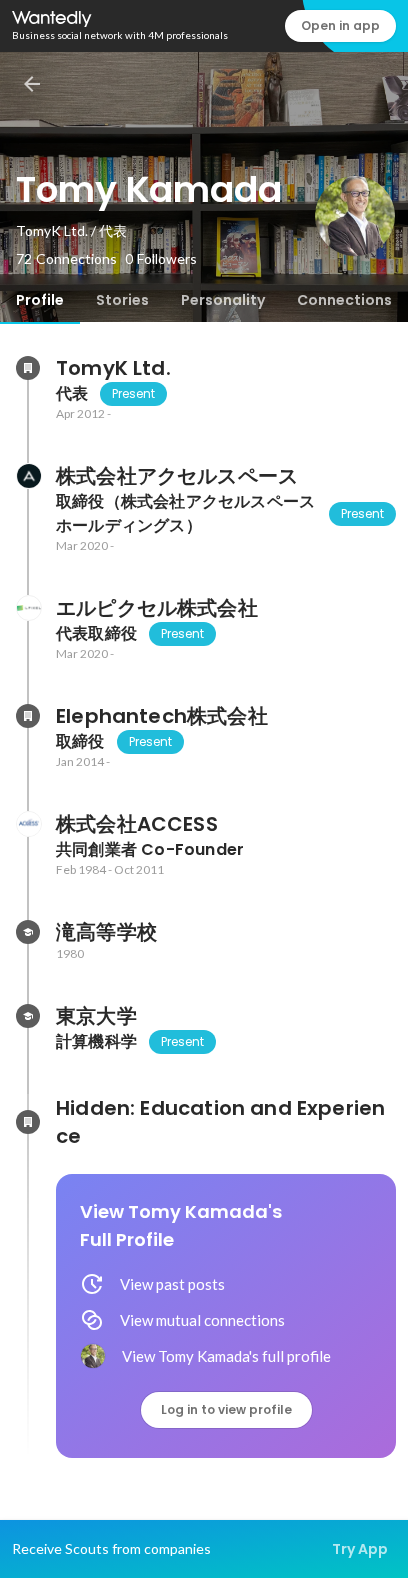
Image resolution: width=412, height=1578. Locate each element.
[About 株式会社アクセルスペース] (28, 476)
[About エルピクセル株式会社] (28, 608)
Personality (223, 300)
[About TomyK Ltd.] (28, 368)
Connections (344, 300)
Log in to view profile (226, 1409)
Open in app (340, 25)
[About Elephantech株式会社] (28, 716)
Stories (122, 300)
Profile (40, 300)
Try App (360, 1549)
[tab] (40, 300)
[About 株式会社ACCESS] (28, 824)
